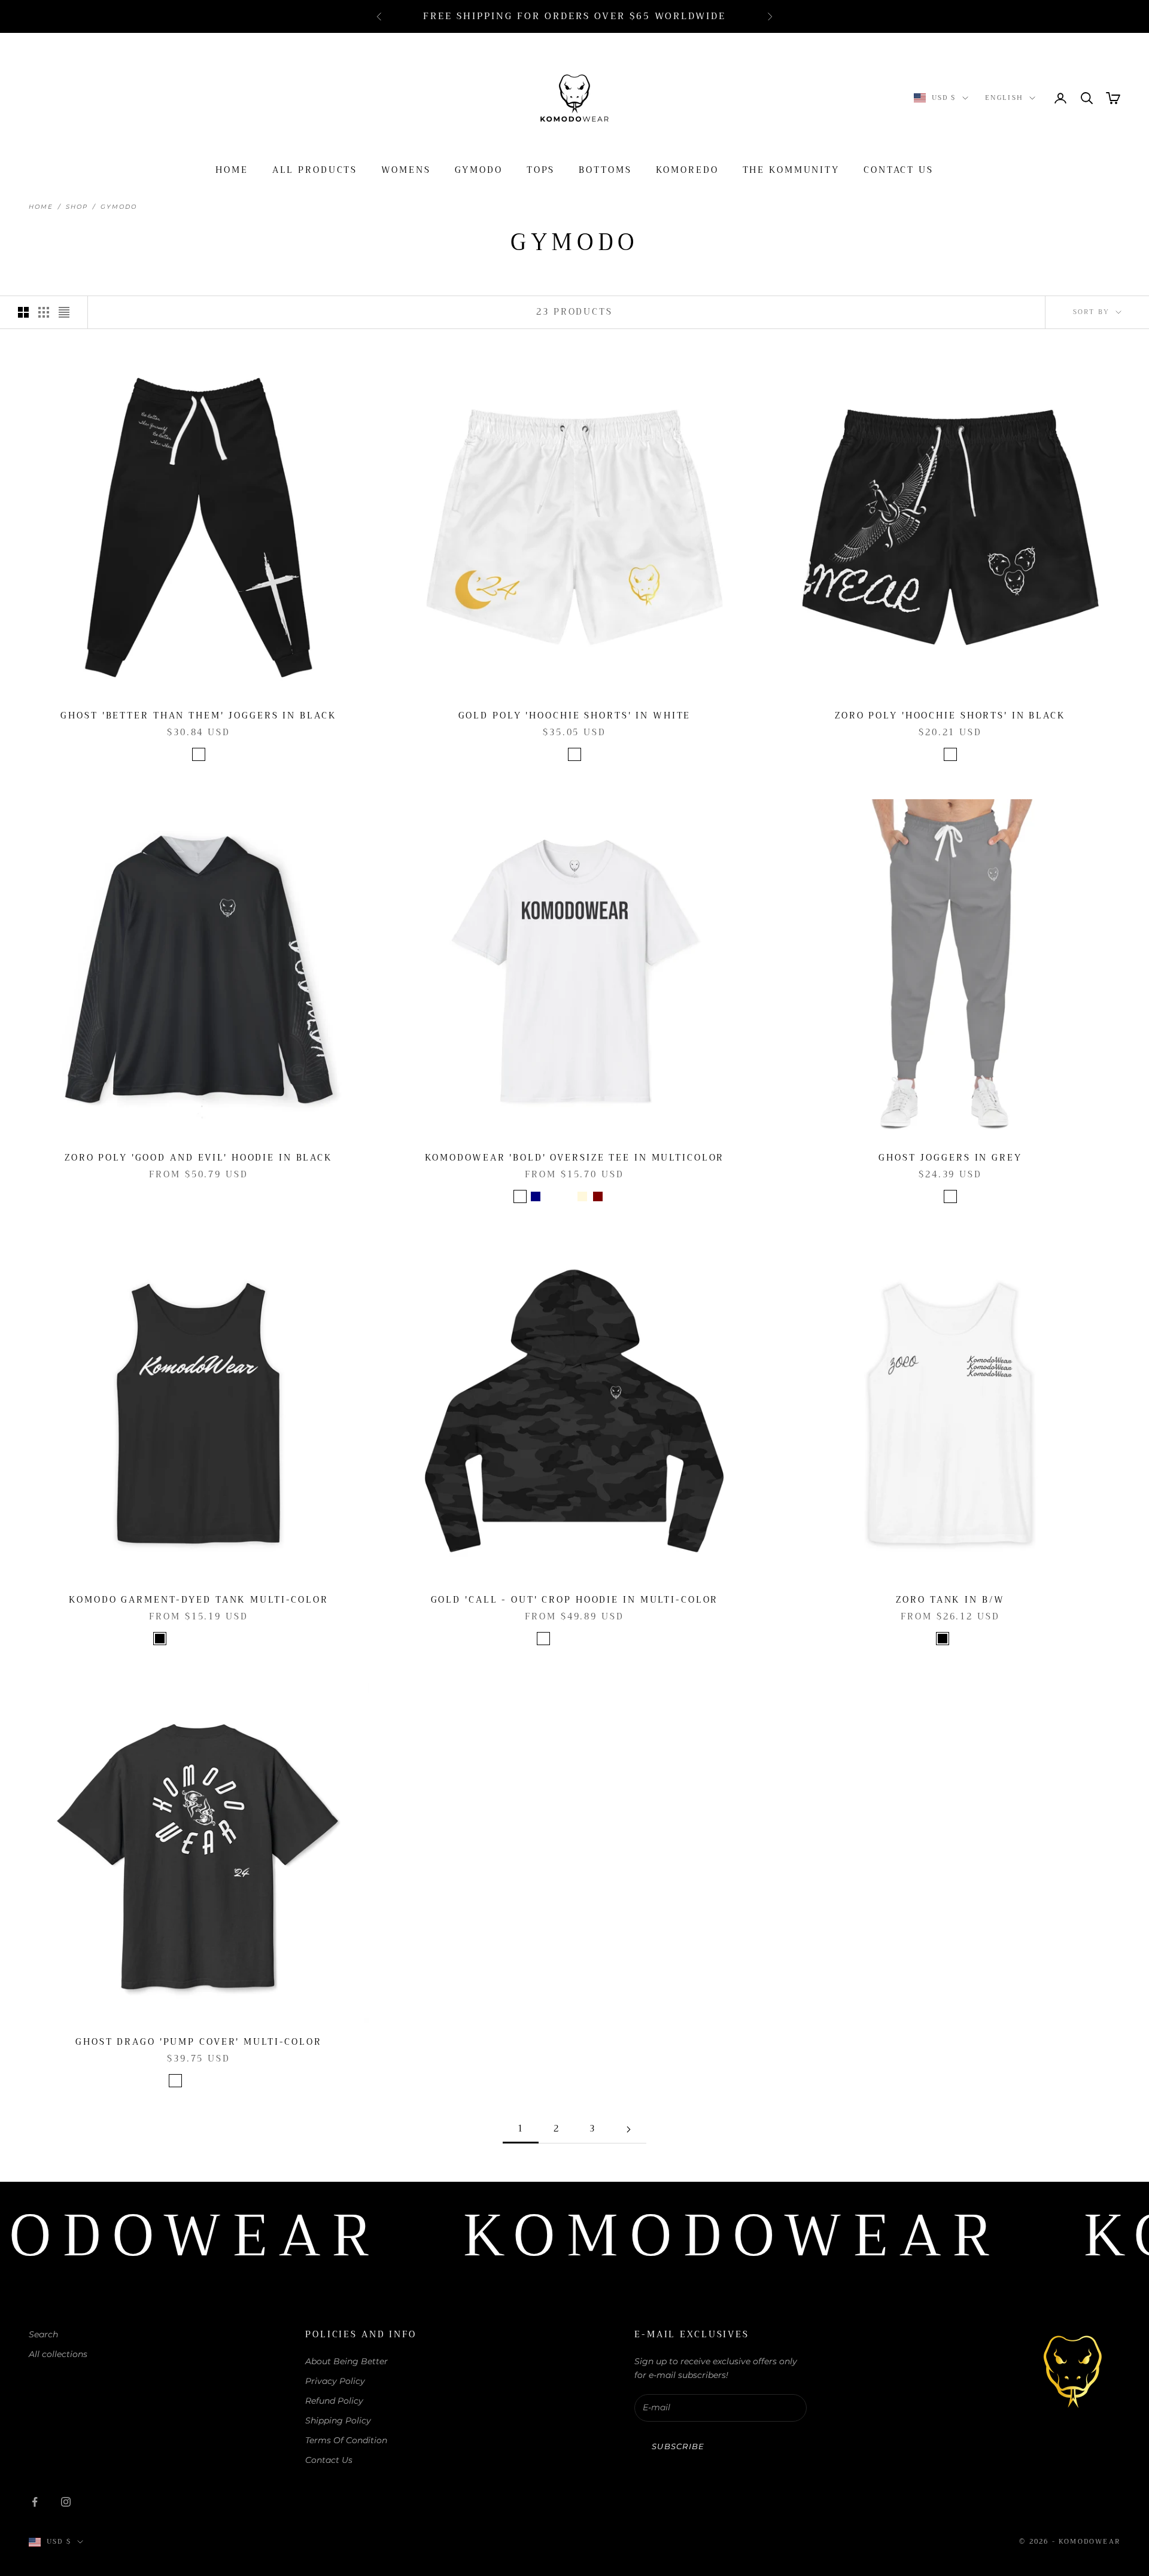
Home (232, 170)
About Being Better (346, 2361)
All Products (315, 170)
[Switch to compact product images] (64, 312)
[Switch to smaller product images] (44, 312)
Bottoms (605, 170)
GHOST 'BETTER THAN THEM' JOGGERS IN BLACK (198, 716)
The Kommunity (791, 170)
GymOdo (479, 170)
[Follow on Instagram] (66, 2502)
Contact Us (899, 170)
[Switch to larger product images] (23, 312)
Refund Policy (334, 2401)
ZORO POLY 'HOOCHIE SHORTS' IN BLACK (950, 716)
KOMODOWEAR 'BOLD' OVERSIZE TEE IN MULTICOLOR (575, 1158)
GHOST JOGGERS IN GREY (950, 1158)
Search (43, 2334)
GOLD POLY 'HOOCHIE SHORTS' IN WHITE (575, 716)
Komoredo (687, 170)
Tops (541, 170)
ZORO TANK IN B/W (950, 1600)
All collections (58, 2354)
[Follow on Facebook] (35, 2502)
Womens (406, 170)
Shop (77, 207)
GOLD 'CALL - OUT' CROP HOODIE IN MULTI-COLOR (575, 1600)
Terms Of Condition (346, 2440)
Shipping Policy (338, 2420)
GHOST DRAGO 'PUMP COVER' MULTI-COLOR (199, 2042)
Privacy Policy (335, 2381)
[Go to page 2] (628, 2129)
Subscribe (678, 2446)
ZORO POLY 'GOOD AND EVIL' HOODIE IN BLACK (199, 1158)
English (1004, 98)
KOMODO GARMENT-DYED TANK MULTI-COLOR (199, 1600)
